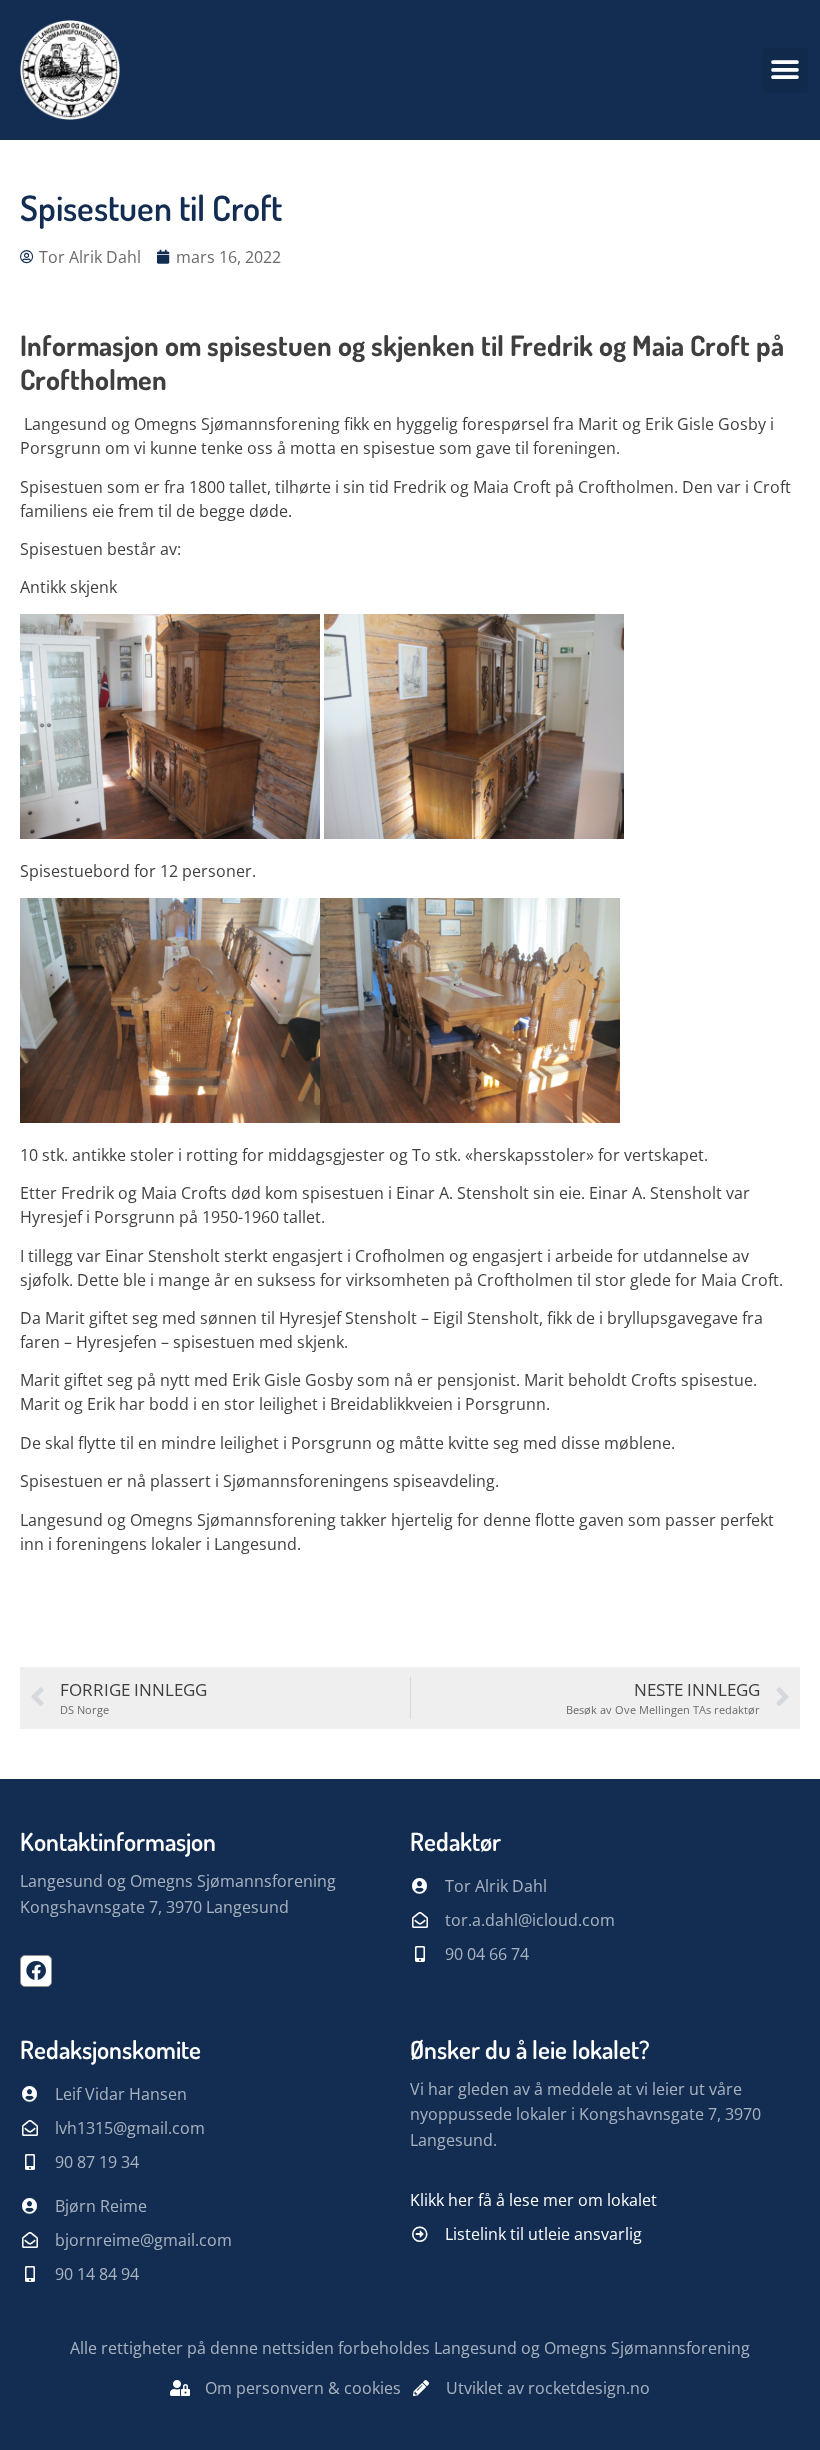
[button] (785, 70)
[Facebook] (36, 1971)
